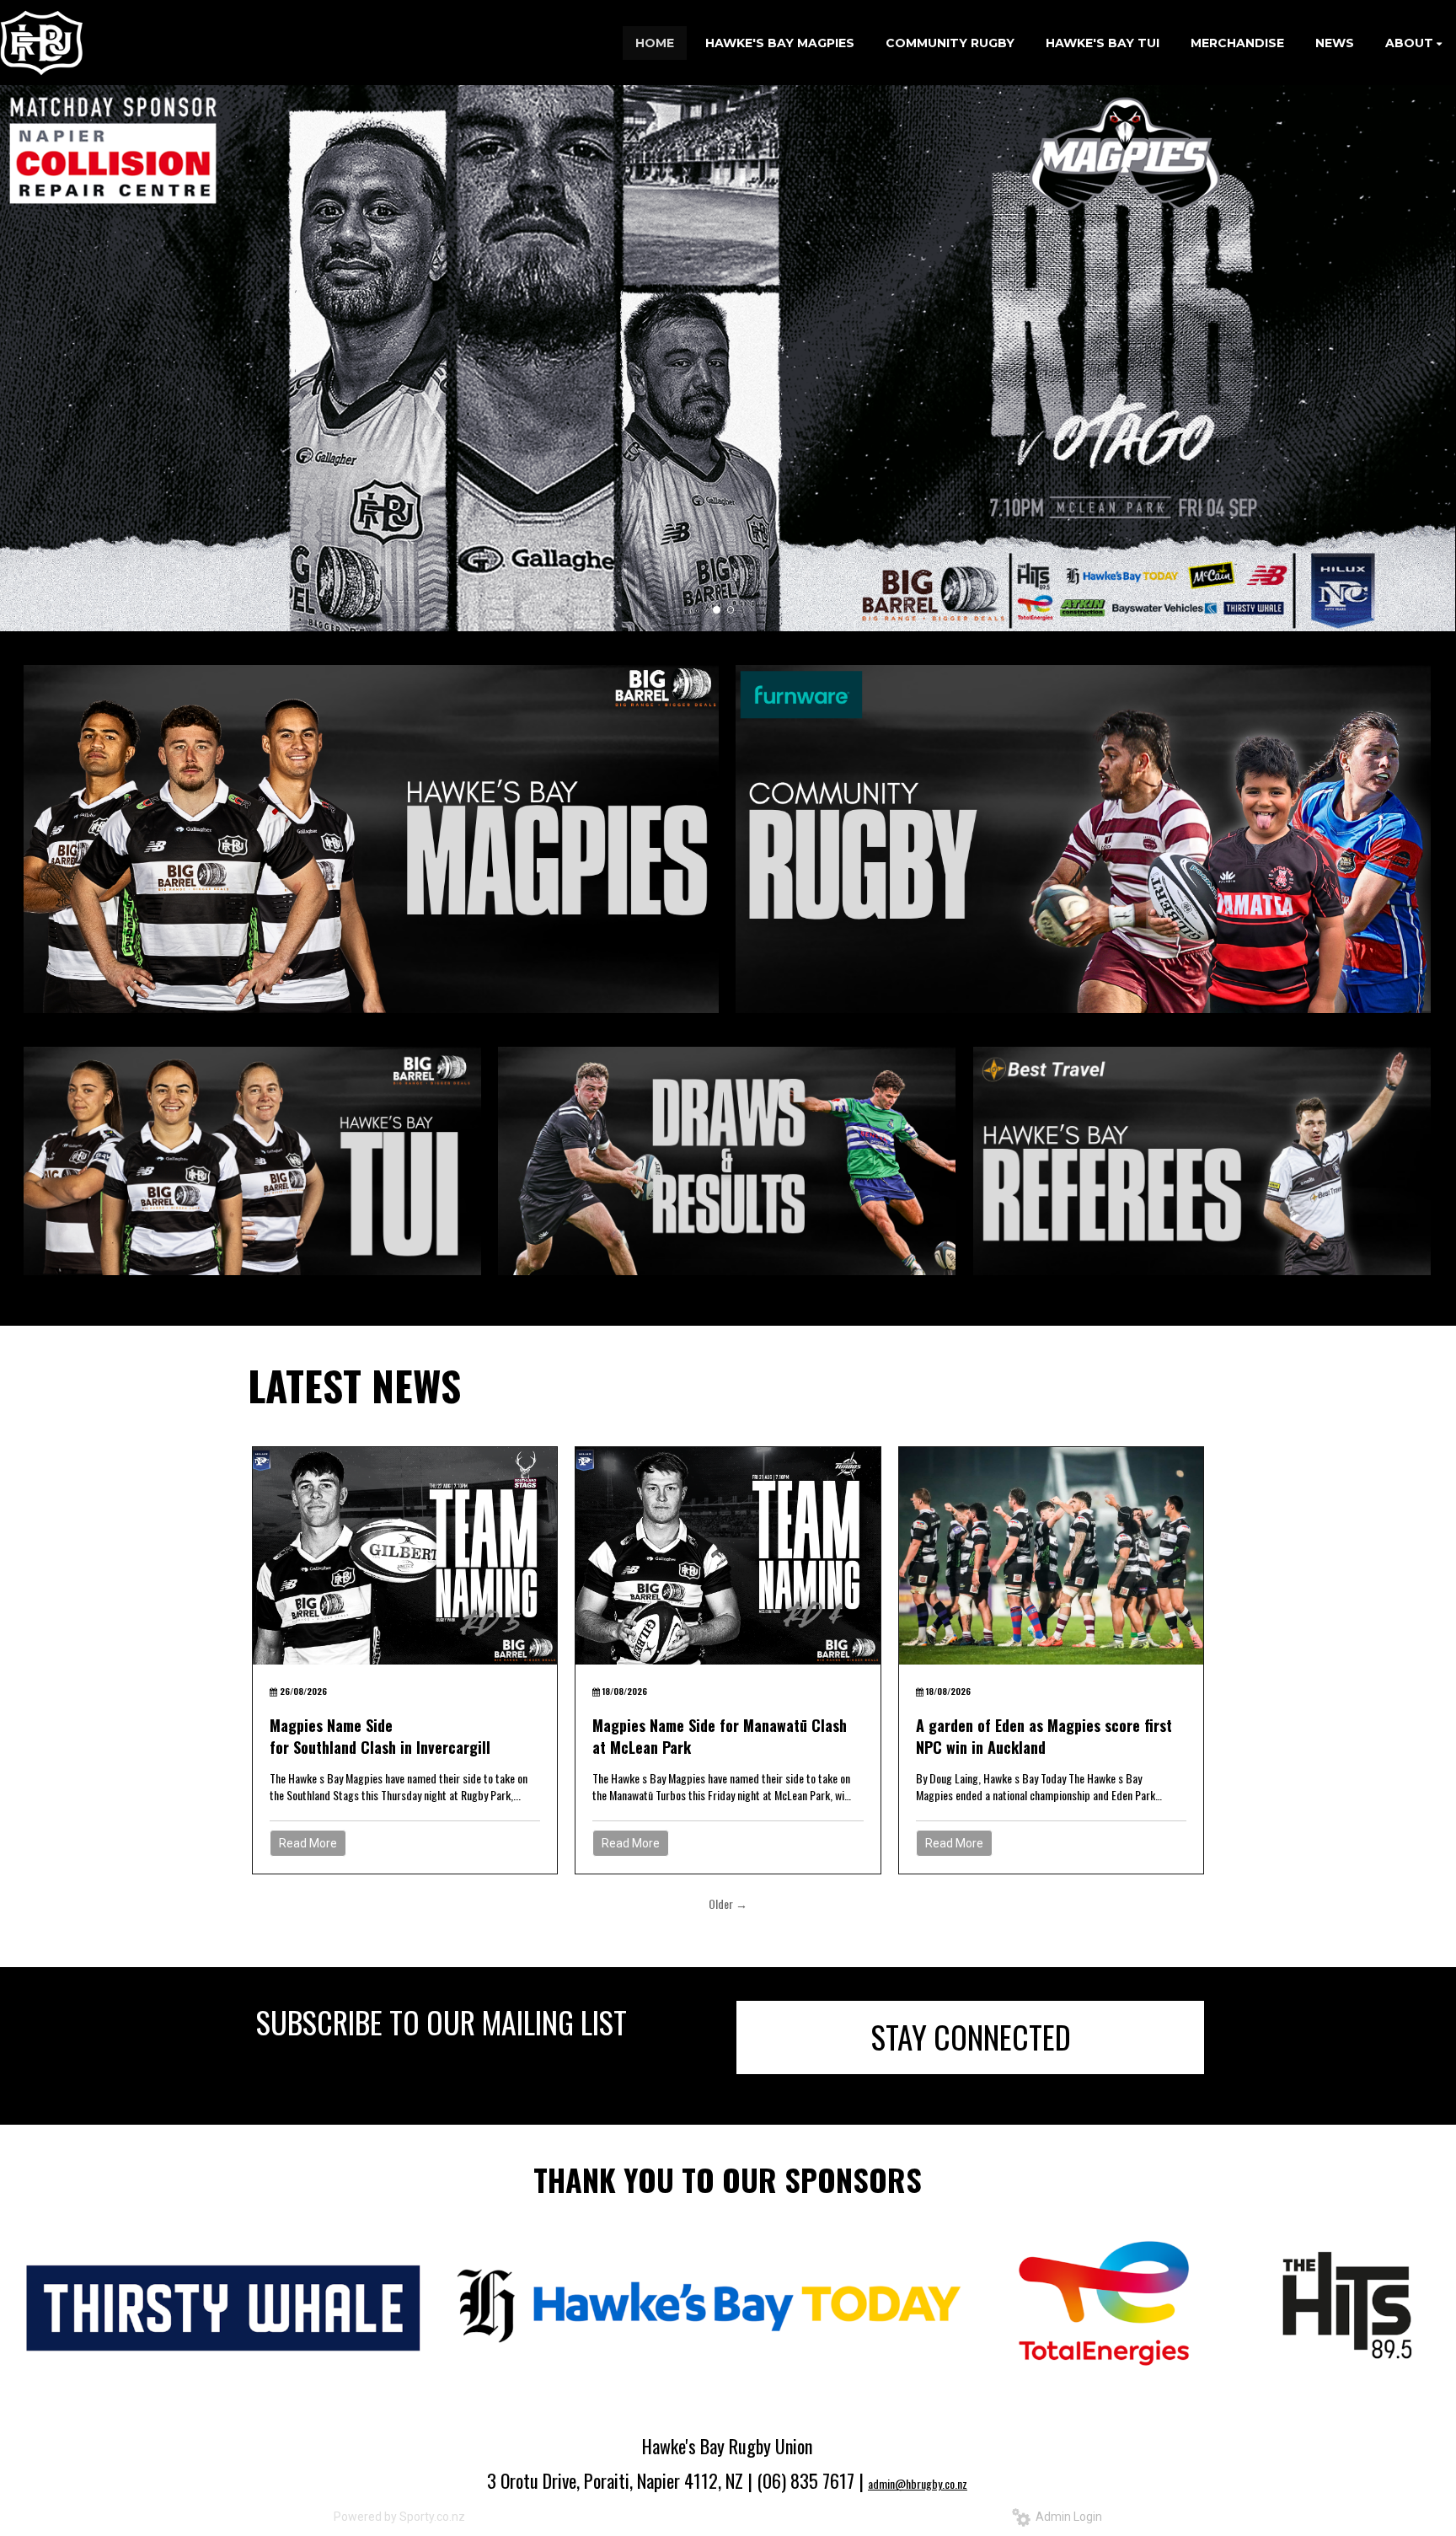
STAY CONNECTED (971, 2037)
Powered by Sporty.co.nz (399, 2517)
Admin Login (1066, 2517)
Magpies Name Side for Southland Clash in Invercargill (382, 1736)
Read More (308, 1843)
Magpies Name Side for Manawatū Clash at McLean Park (720, 1736)
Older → (728, 1903)
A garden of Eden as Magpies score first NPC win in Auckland (1044, 1736)
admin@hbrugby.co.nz (918, 2483)
